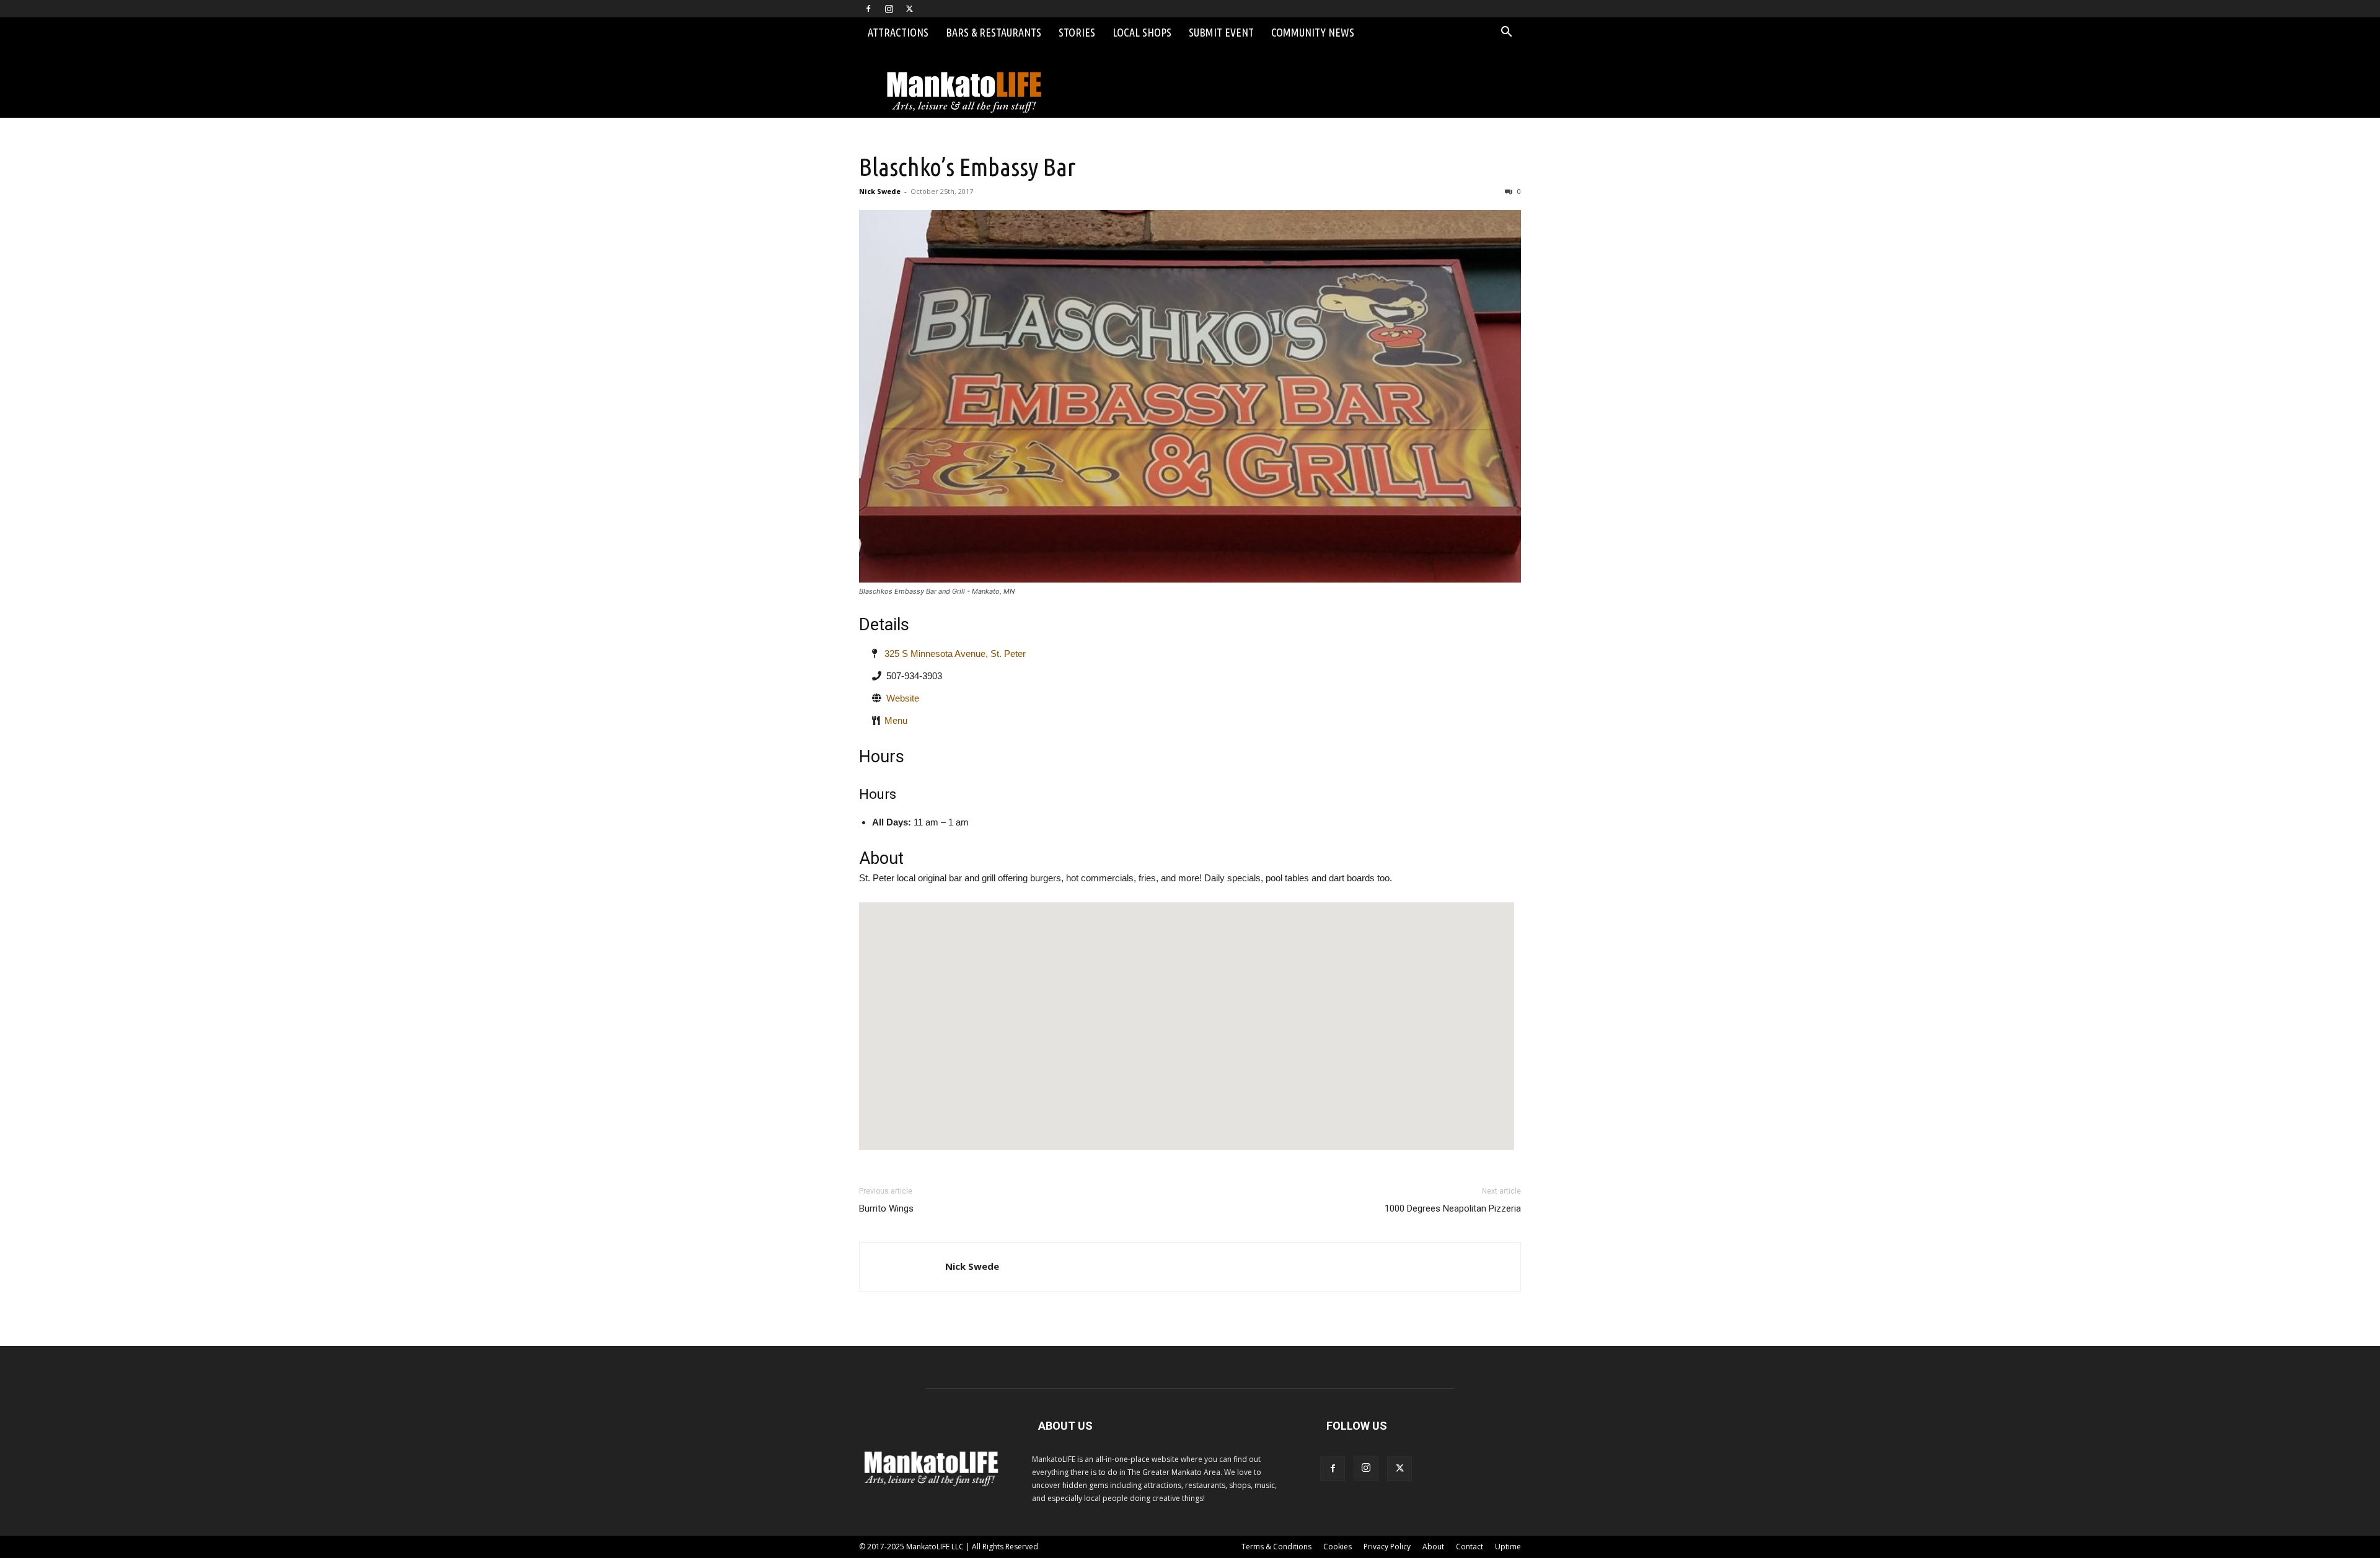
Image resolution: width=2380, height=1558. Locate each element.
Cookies (1338, 1547)
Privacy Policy (1387, 1547)
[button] (1506, 33)
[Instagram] (889, 9)
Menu (896, 720)
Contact (1470, 1547)
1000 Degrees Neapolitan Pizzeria (1453, 1208)
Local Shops (1142, 32)
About (1433, 1547)
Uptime (1508, 1547)
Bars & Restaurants (994, 32)
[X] (909, 9)
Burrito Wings (886, 1208)
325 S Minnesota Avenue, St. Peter (951, 654)
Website (903, 698)
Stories (1077, 32)
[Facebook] (868, 9)
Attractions (898, 32)
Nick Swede (880, 191)
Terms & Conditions (1276, 1547)
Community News (1313, 32)
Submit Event (1221, 32)
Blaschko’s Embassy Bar (967, 167)
